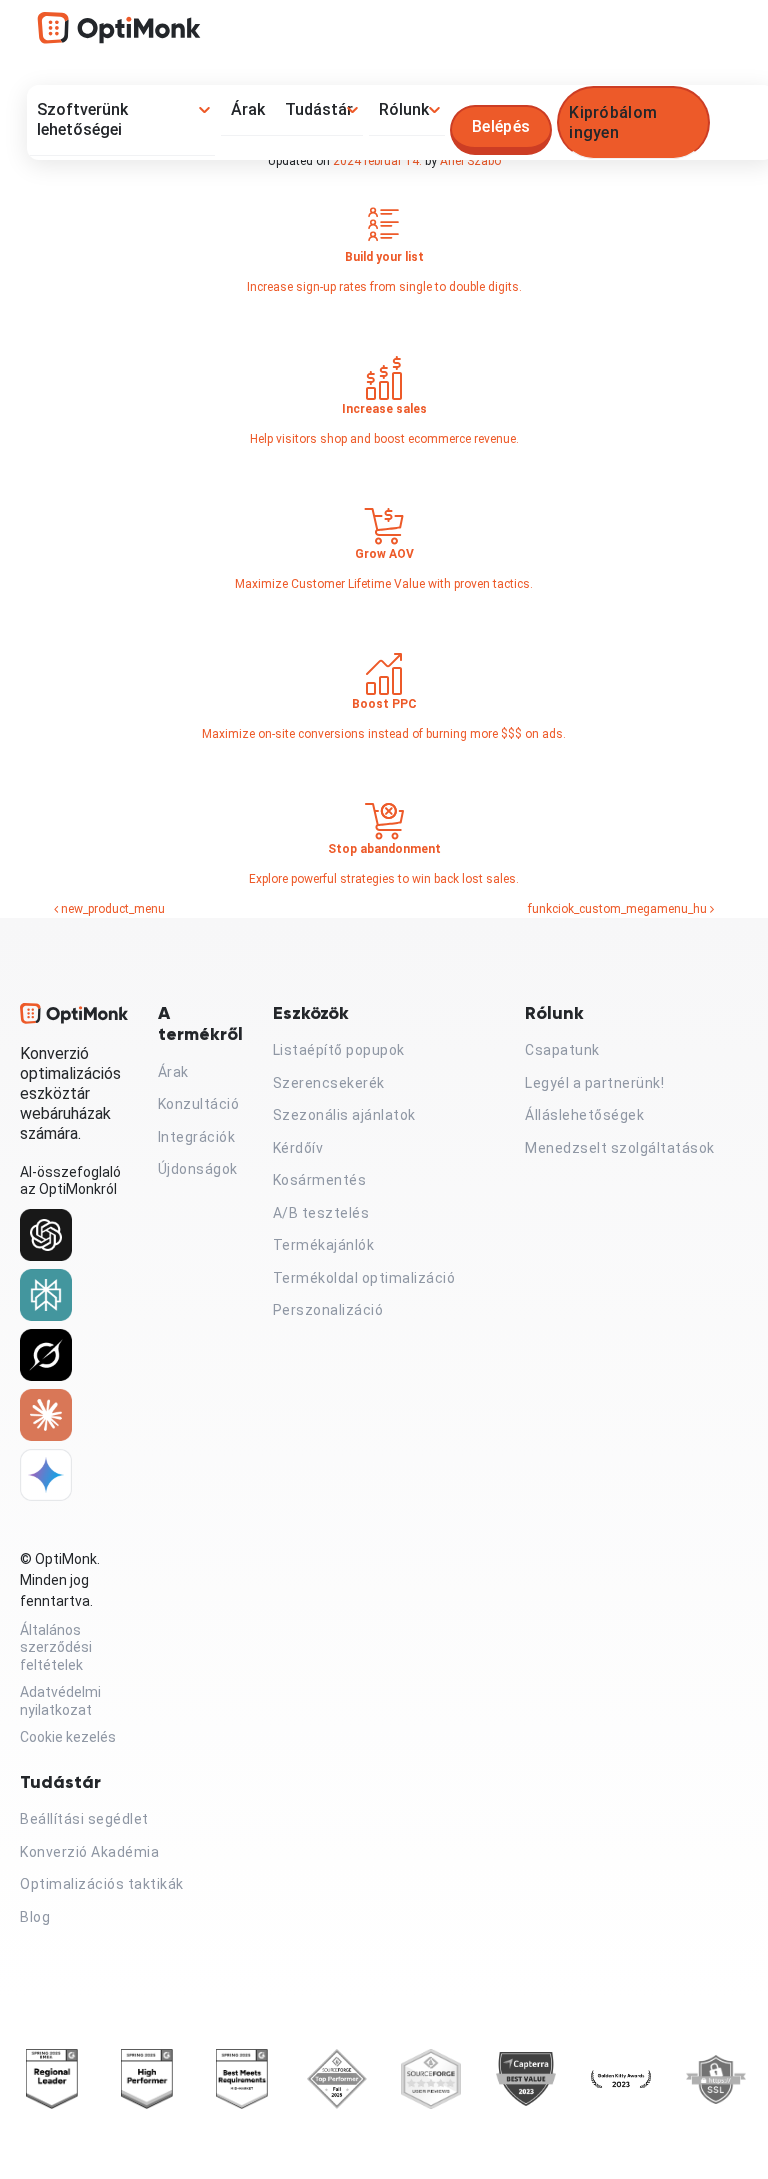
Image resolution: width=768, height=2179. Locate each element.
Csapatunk (562, 1050)
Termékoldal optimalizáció (364, 1278)
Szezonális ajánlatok (344, 1115)
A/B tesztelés (321, 1213)
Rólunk (404, 109)
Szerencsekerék (329, 1083)
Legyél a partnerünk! (594, 1083)
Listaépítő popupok (339, 1050)
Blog (35, 1917)
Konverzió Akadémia (89, 1852)
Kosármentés (320, 1180)
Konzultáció (199, 1104)
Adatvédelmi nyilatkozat (60, 1701)
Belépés (501, 126)
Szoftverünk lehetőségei (82, 119)
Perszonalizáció (328, 1310)
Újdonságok (198, 1169)
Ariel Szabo (470, 161)
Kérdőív (298, 1148)
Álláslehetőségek (584, 1115)
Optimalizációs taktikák (102, 1884)
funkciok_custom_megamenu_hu (619, 909)
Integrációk (197, 1137)
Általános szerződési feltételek (56, 1647)
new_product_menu (111, 909)
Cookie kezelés (68, 1737)
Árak (248, 109)
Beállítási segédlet (84, 1819)
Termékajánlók (324, 1245)
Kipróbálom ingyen (613, 122)
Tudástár (319, 109)
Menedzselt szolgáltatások (620, 1148)
